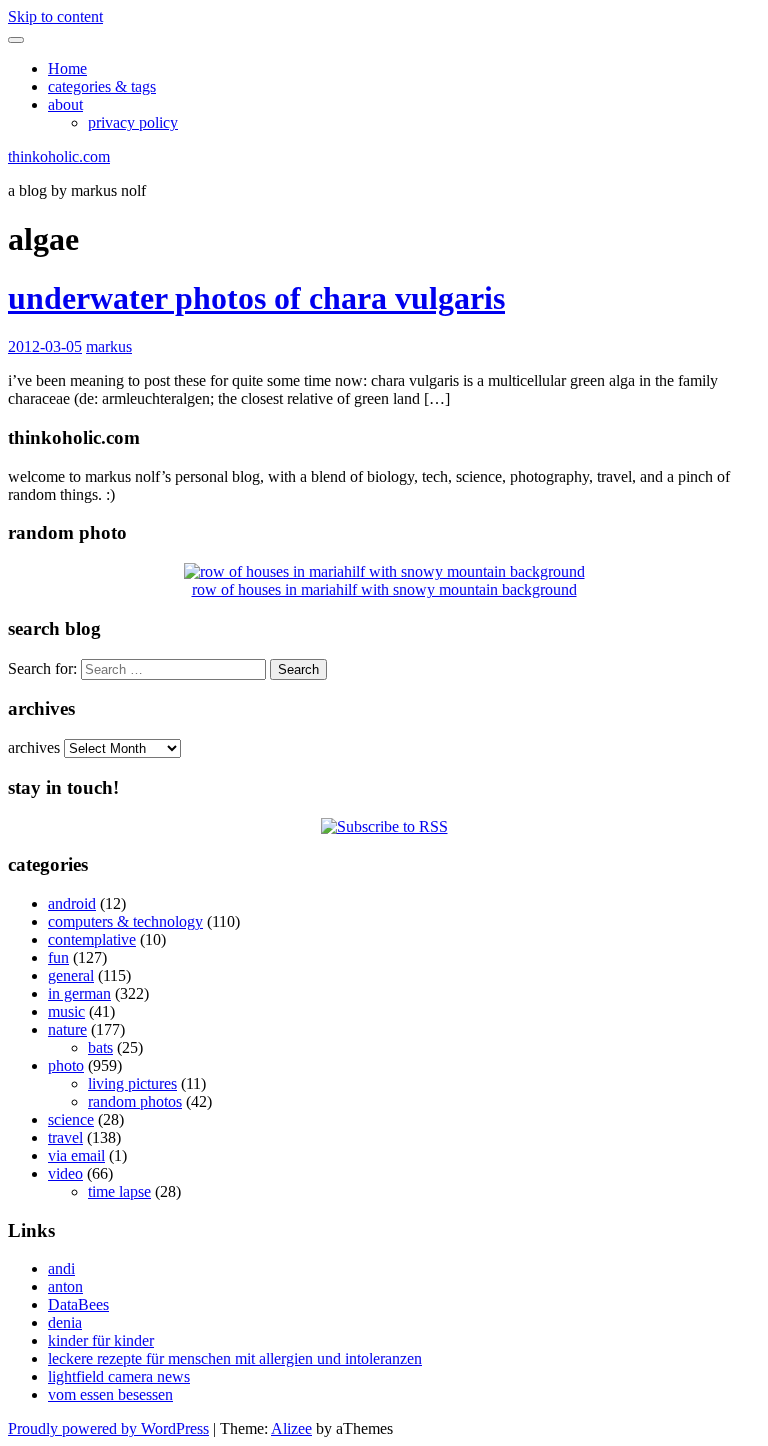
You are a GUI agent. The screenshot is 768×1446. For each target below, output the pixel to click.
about (65, 104)
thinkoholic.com (59, 156)
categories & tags (102, 86)
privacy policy (133, 122)
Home (67, 68)
